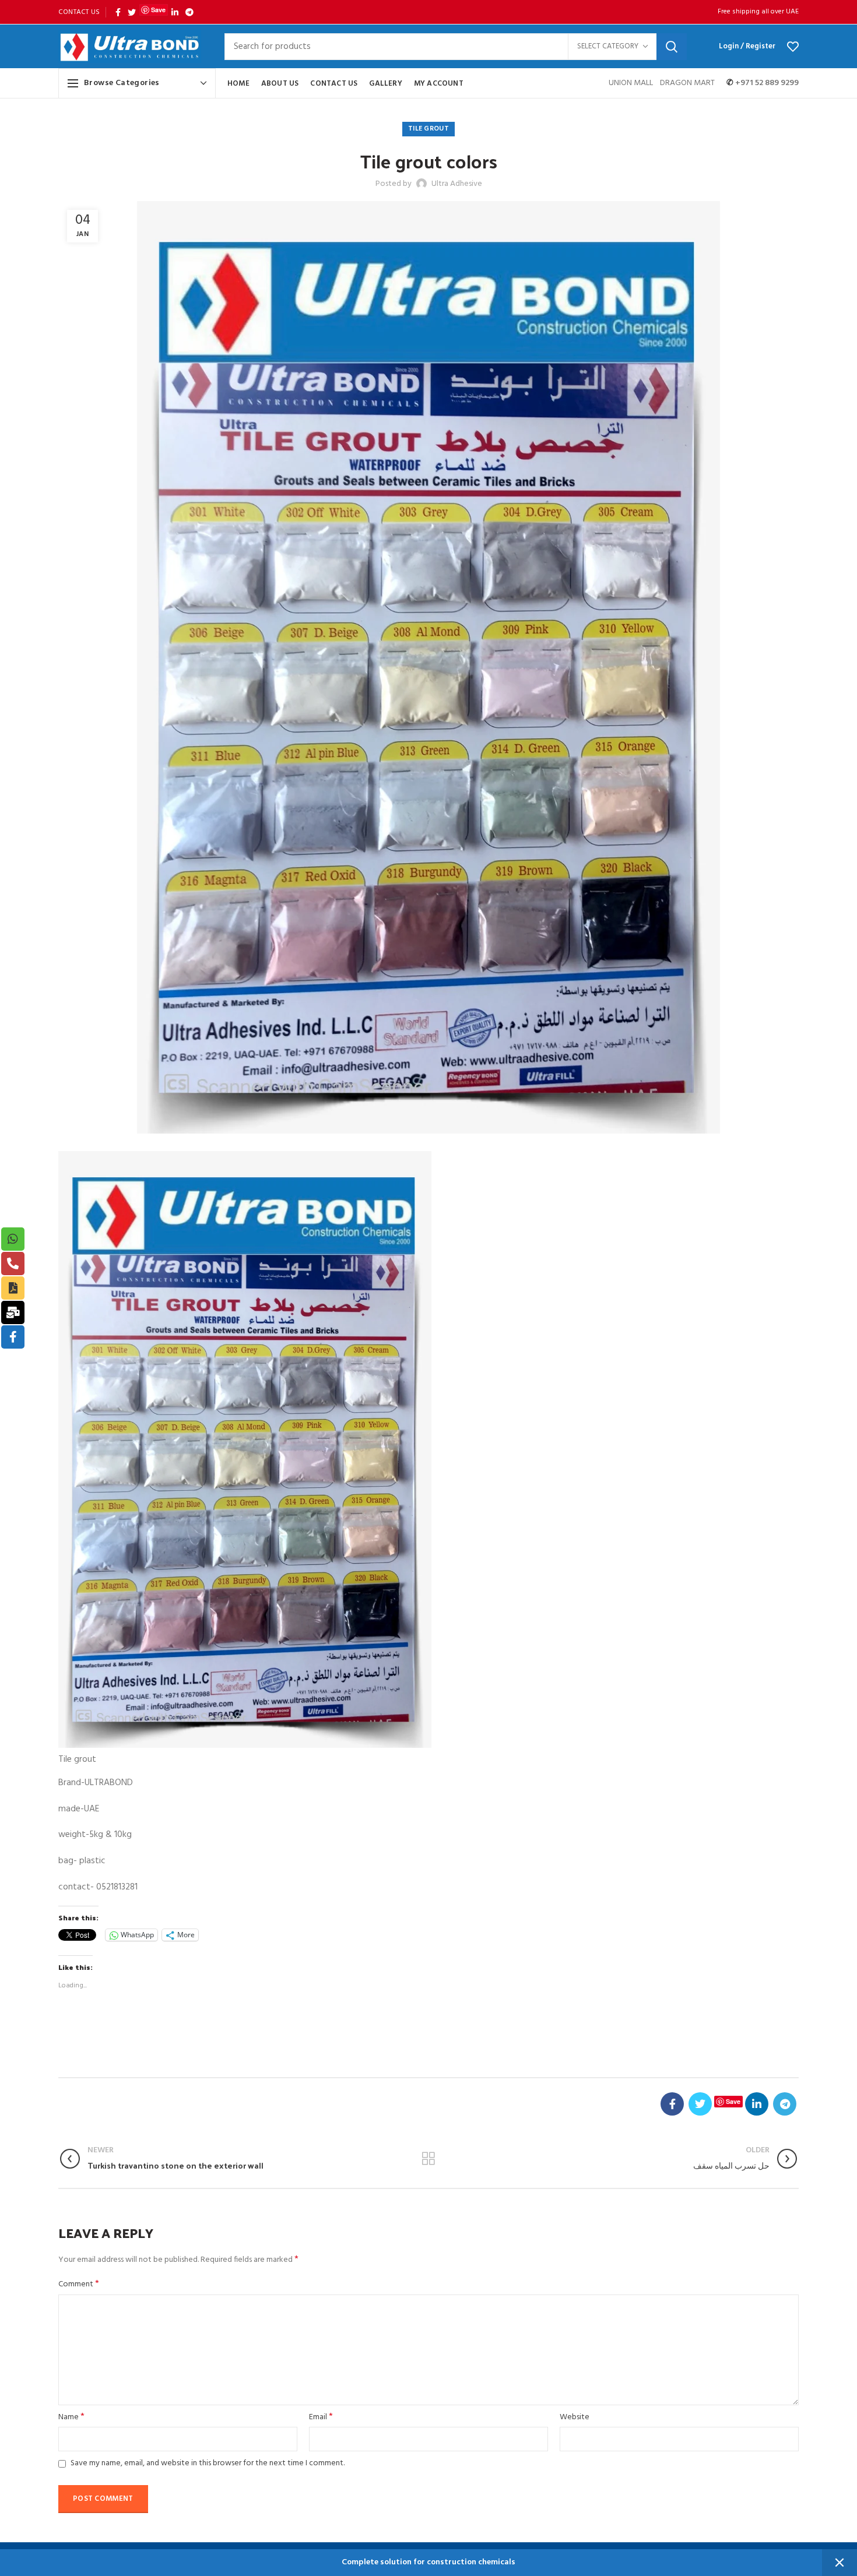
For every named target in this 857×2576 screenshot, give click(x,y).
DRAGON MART (687, 83)
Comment (79, 2285)
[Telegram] (189, 12)
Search (672, 47)
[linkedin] (175, 12)
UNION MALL (632, 83)
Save (158, 10)
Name (71, 2417)
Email (321, 2417)
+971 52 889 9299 (766, 83)
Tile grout (428, 129)
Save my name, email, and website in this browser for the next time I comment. (208, 2463)
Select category (608, 46)
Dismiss (840, 2563)
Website (575, 2417)
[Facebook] (118, 12)
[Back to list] (428, 2159)
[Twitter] (132, 12)
